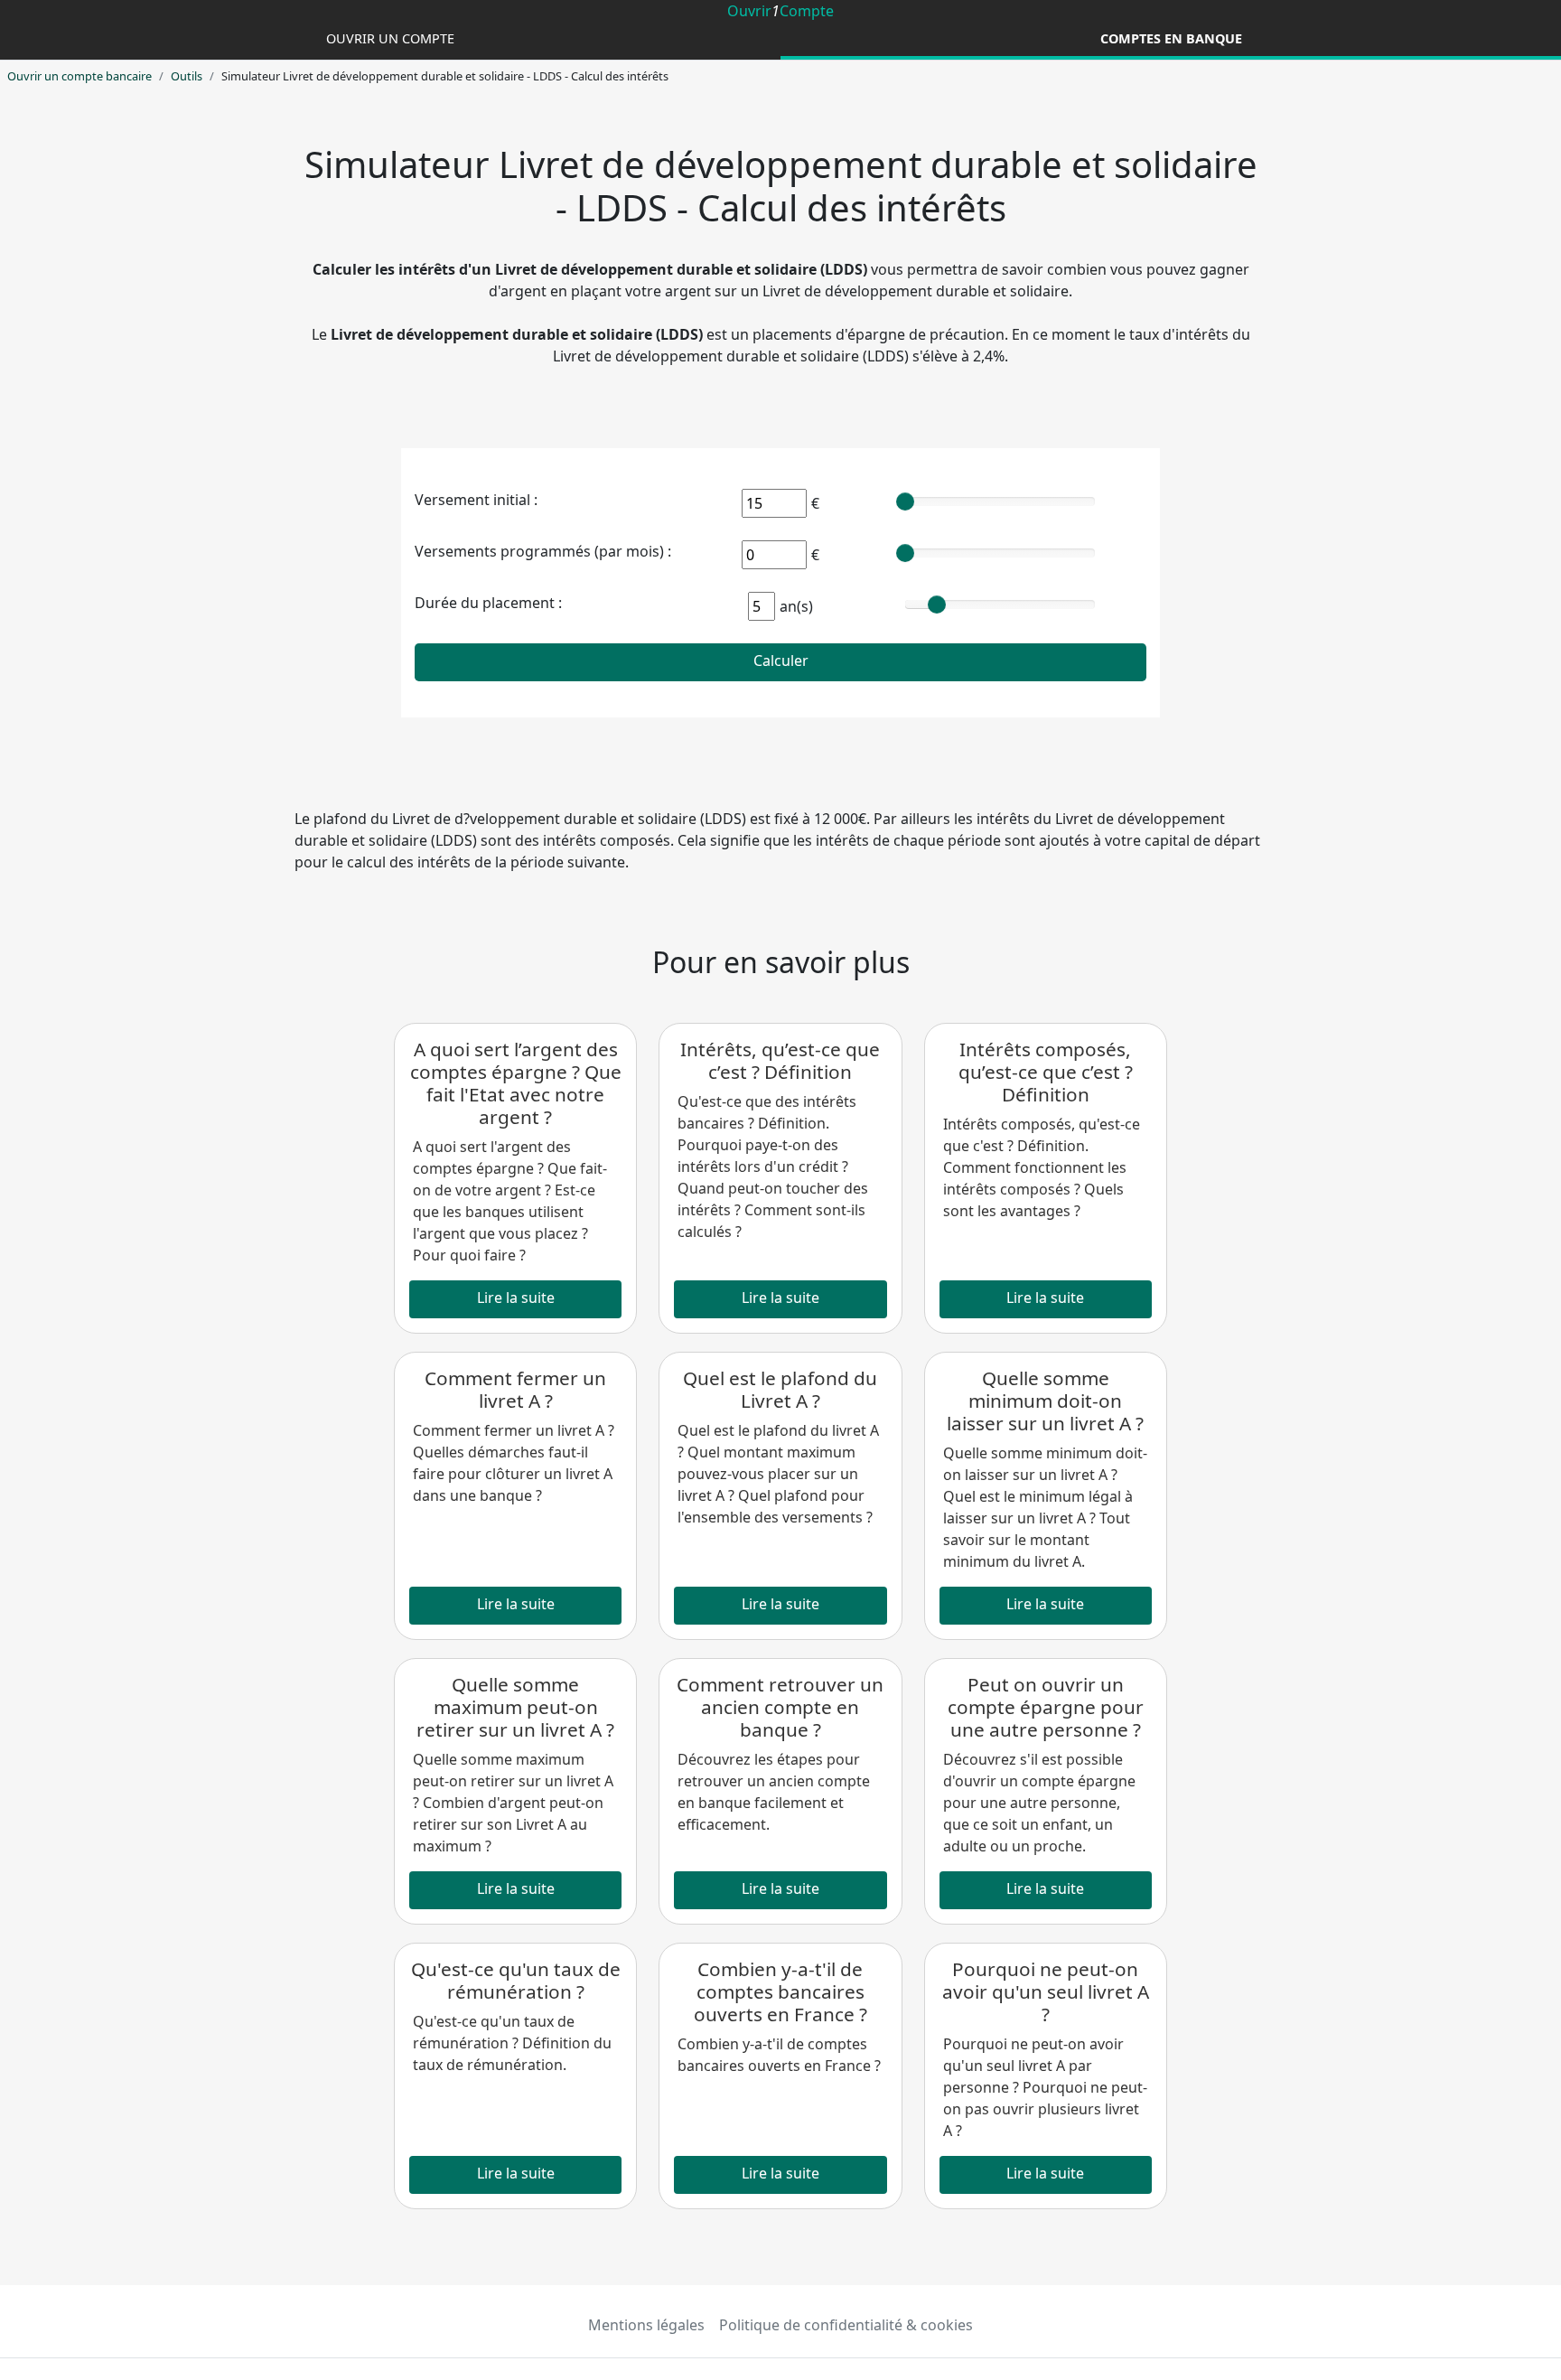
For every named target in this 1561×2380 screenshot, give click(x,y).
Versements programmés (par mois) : (543, 551)
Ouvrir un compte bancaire (79, 76)
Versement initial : (476, 500)
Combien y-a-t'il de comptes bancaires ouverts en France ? (780, 1991)
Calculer (781, 661)
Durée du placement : (488, 603)
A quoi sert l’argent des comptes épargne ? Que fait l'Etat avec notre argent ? (516, 1083)
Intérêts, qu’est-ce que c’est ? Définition (780, 1060)
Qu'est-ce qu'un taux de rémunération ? (516, 1980)
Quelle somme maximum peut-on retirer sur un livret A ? (515, 1707)
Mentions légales (646, 2325)
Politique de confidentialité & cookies (846, 2325)
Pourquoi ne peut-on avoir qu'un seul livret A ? (1046, 1991)
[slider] (905, 501)
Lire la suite (516, 1298)
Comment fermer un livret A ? (515, 1389)
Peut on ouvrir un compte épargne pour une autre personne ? (1046, 1707)
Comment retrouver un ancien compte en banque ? (780, 1707)
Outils (187, 76)
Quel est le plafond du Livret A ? (780, 1389)
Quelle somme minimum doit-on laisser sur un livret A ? (1045, 1401)
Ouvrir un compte (390, 38)
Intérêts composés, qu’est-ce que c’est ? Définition (1046, 1072)
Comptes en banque (1171, 38)
